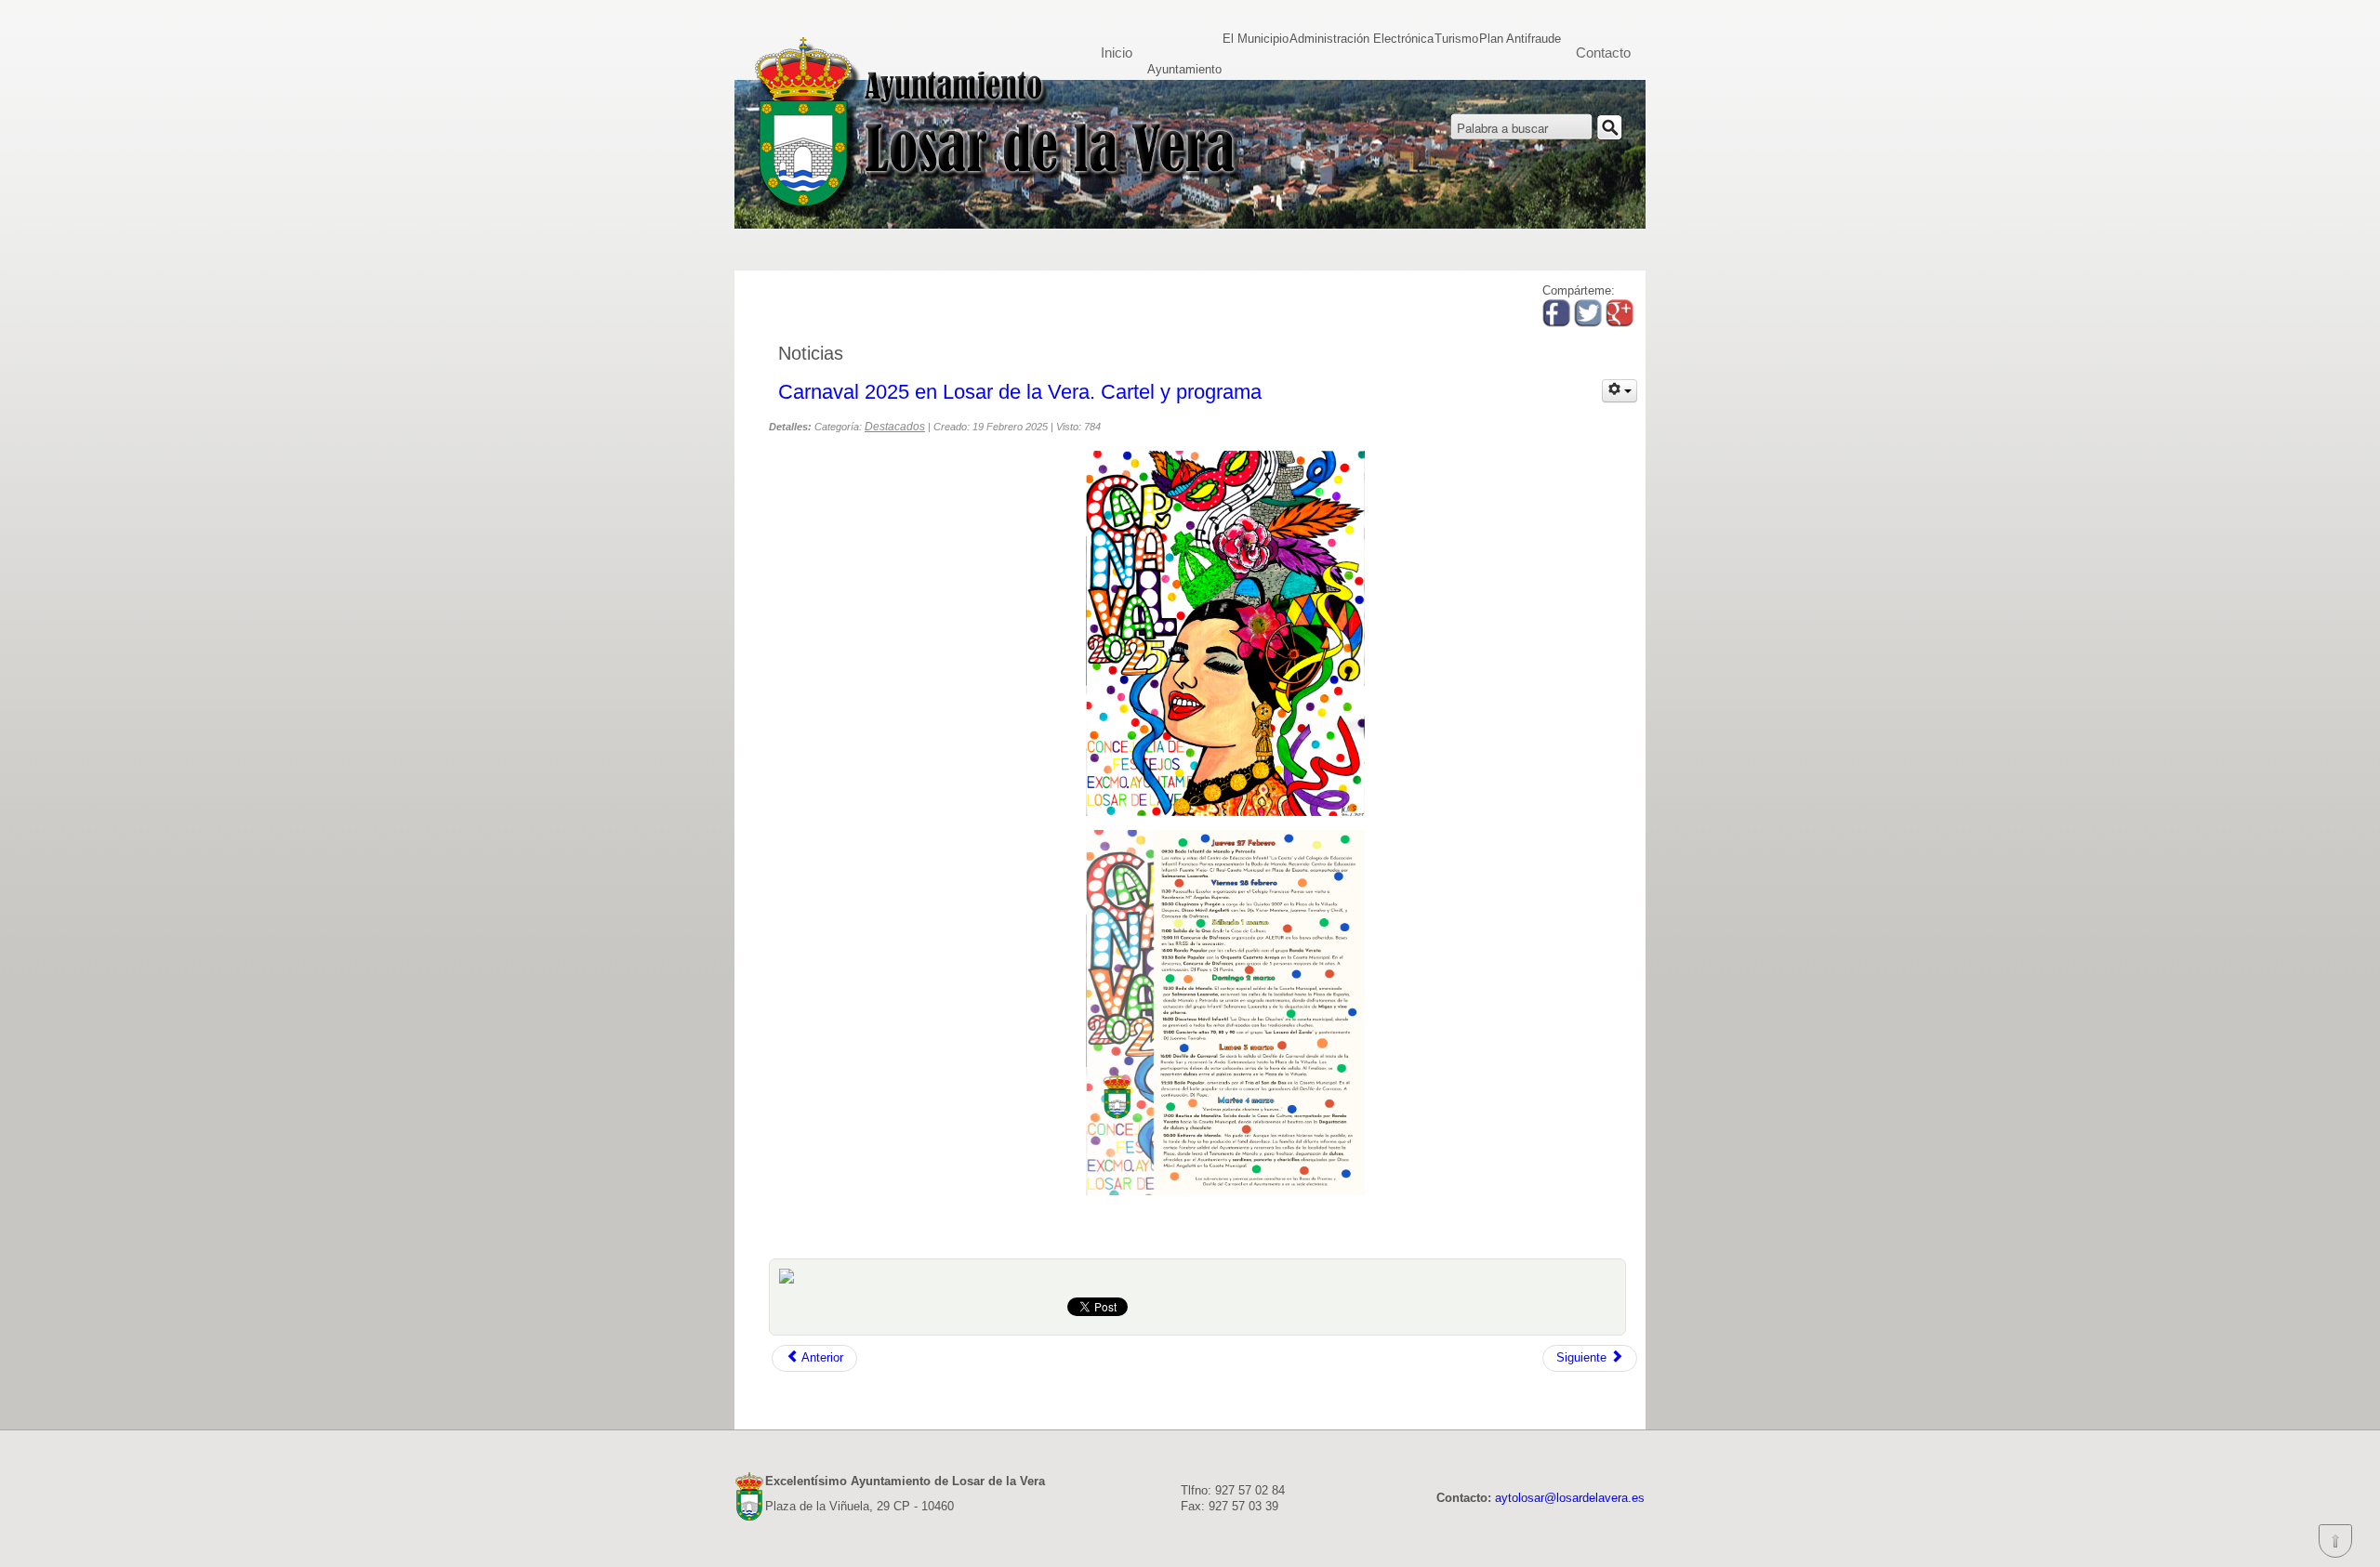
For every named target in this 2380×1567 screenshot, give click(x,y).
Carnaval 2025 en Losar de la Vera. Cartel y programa (1020, 392)
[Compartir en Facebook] (1556, 323)
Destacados (895, 427)
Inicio (1117, 53)
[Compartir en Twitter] (1588, 323)
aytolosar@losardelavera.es (1570, 1498)
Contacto (1603, 53)
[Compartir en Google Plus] (1620, 323)
